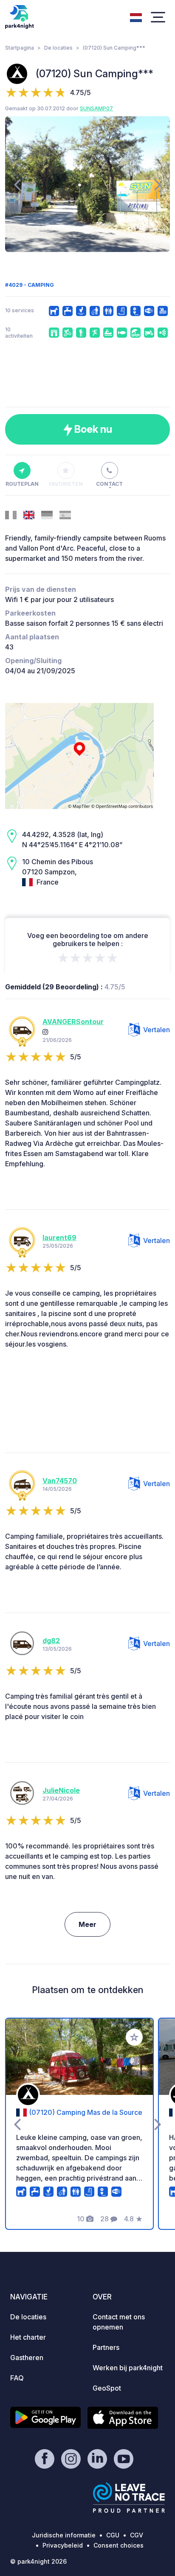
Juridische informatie (64, 2535)
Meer (87, 1924)
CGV (137, 2535)
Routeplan (22, 484)
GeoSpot (107, 2388)
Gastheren (27, 2358)
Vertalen (157, 1030)
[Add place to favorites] (134, 2037)
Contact (109, 484)
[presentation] (17, 184)
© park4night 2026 (38, 2561)
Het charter (28, 2337)
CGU (113, 2535)
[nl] (136, 17)
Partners (106, 2347)
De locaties (58, 48)
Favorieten (66, 484)
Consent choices (119, 2545)
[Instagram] (45, 1032)
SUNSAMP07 (96, 108)
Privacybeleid (63, 2545)
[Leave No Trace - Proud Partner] (129, 2498)
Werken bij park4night (128, 2368)
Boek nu (92, 429)
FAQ (17, 2378)
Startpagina (20, 48)
